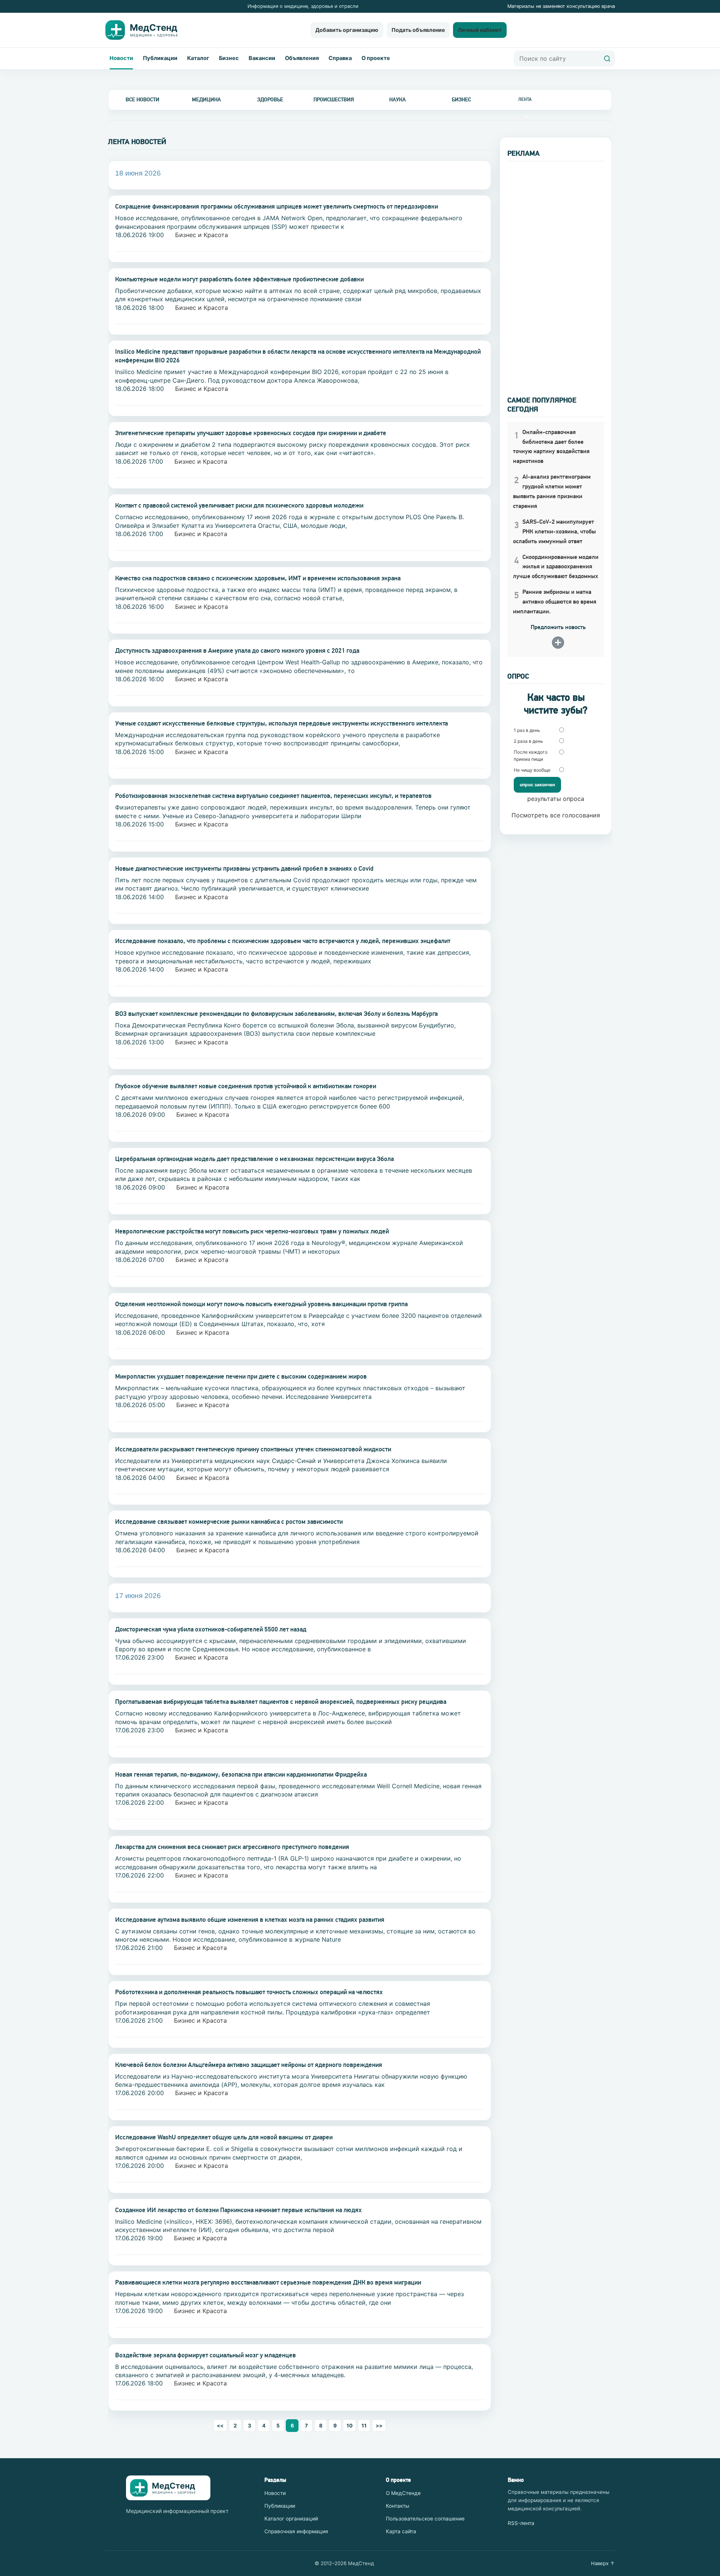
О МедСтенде (403, 2493)
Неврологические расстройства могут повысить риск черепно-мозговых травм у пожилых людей (252, 1231)
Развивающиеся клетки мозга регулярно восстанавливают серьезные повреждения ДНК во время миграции (268, 2282)
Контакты (397, 2506)
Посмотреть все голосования (556, 815)
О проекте (376, 58)
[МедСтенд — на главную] (148, 30)
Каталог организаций (291, 2519)
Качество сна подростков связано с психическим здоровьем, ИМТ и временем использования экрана (258, 578)
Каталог (198, 58)
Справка (340, 58)
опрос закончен (537, 785)
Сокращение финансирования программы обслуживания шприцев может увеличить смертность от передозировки (277, 206)
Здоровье (270, 99)
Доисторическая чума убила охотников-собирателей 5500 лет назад (211, 1629)
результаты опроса (556, 799)
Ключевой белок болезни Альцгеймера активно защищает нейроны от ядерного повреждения (249, 2065)
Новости (121, 58)
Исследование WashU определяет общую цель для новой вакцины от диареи (224, 2137)
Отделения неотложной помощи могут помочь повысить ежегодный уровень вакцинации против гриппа (261, 1304)
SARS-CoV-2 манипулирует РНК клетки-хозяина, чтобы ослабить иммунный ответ (554, 531)
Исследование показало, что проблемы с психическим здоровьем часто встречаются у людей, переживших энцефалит (283, 941)
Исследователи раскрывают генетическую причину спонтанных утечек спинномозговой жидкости (253, 1449)
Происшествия (334, 99)
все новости (142, 99)
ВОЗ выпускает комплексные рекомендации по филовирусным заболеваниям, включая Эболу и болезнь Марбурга (276, 1014)
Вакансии (262, 58)
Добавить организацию (347, 30)
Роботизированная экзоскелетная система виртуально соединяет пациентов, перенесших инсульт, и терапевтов (273, 796)
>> (379, 2426)
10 (349, 2426)
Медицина (206, 99)
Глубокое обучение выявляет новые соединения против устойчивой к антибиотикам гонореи (246, 1086)
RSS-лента (521, 2523)
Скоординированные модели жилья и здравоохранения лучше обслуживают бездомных (556, 567)
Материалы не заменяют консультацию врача (561, 6)
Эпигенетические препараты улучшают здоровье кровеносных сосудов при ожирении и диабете (251, 433)
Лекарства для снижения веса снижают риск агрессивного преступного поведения (232, 1847)
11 (364, 2426)
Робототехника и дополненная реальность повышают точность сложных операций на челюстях (249, 1992)
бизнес (461, 99)
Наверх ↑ (603, 2563)
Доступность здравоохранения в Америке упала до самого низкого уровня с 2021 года (237, 650)
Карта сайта (401, 2531)
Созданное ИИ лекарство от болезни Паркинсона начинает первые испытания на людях (238, 2210)
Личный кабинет (480, 30)
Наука (397, 99)
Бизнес (229, 58)
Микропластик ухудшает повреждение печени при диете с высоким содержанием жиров (241, 1376)
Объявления (302, 58)
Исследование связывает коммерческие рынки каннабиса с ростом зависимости (229, 1522)
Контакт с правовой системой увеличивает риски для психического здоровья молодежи (239, 505)
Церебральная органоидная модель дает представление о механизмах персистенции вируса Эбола (254, 1159)
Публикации (160, 58)
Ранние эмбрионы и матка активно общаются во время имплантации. (555, 602)
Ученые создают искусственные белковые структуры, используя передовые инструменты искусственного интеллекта (281, 723)
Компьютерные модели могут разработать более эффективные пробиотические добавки (239, 279)
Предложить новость (558, 627)
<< (220, 2426)
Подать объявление (418, 30)
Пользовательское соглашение (425, 2519)
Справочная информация (296, 2531)
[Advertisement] (556, 274)
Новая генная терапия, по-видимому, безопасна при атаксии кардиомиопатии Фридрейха (241, 1774)
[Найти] (607, 59)
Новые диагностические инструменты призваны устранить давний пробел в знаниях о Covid (244, 868)
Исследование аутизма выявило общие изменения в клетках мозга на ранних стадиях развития (250, 1920)
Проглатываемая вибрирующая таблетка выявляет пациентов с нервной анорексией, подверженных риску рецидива (281, 1702)
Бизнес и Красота (202, 235)
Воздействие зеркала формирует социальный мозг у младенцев (205, 2355)
